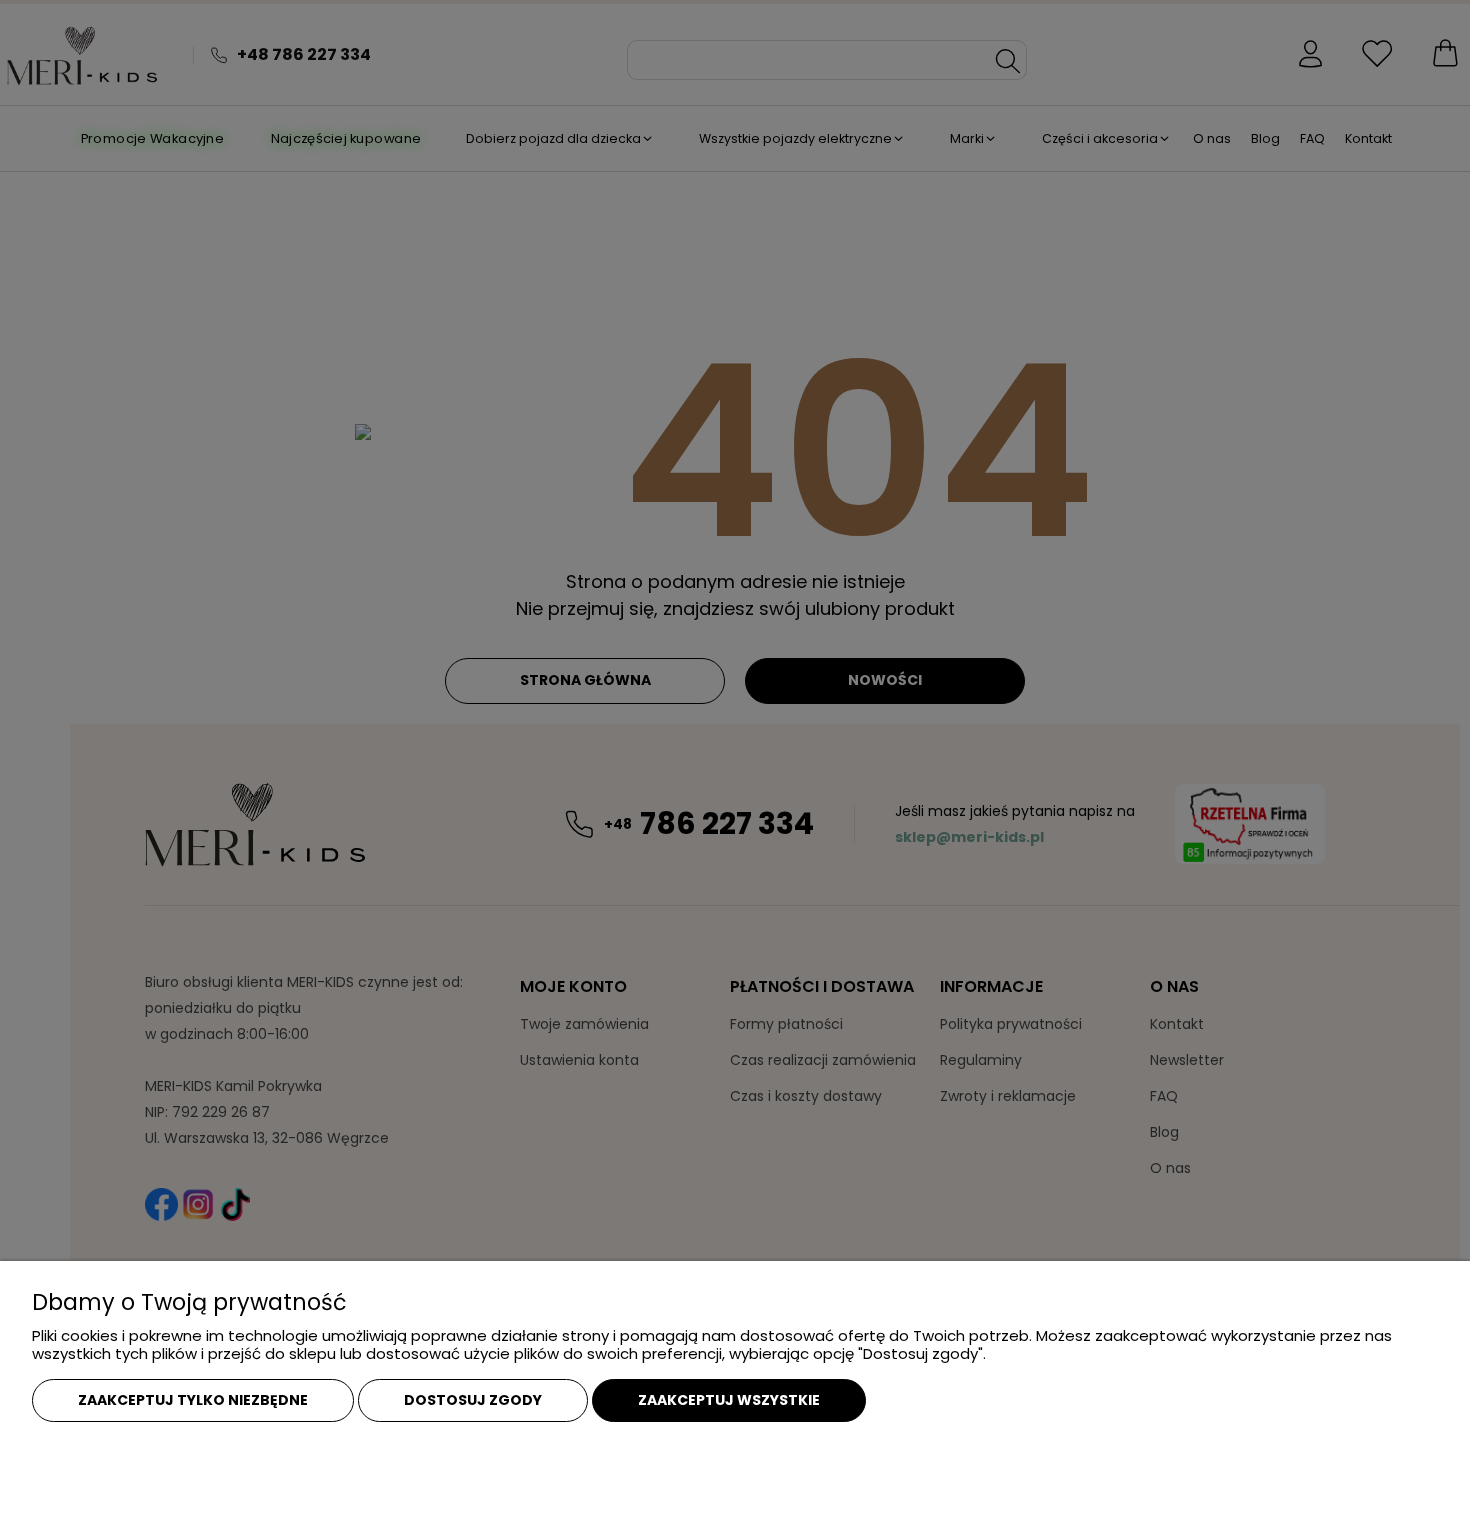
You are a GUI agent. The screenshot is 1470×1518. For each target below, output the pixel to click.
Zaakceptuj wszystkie (729, 1400)
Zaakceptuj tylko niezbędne (193, 1400)
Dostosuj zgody (473, 1400)
